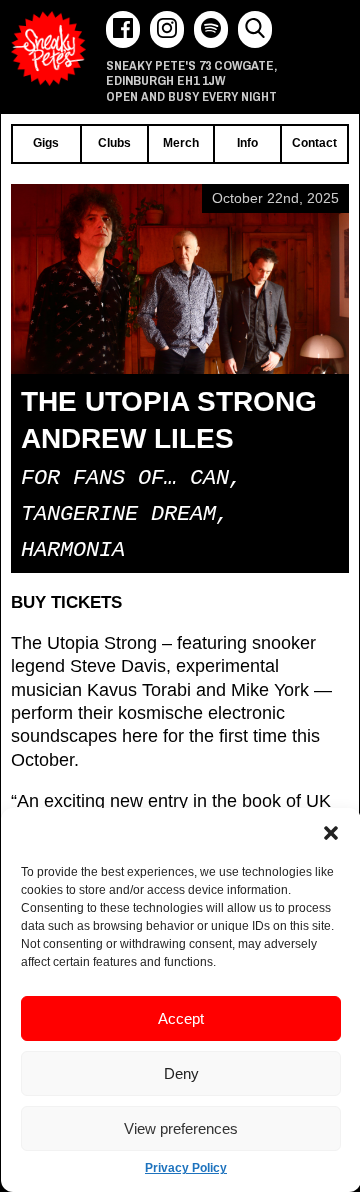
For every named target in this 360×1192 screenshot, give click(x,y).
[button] (331, 833)
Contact (314, 143)
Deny (181, 1073)
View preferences (181, 1128)
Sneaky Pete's (48, 48)
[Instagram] (167, 29)
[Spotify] (211, 29)
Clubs (114, 143)
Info (247, 143)
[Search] (255, 29)
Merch (181, 143)
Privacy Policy (186, 1168)
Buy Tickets (66, 602)
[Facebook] (123, 29)
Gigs (46, 143)
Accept (181, 1018)
